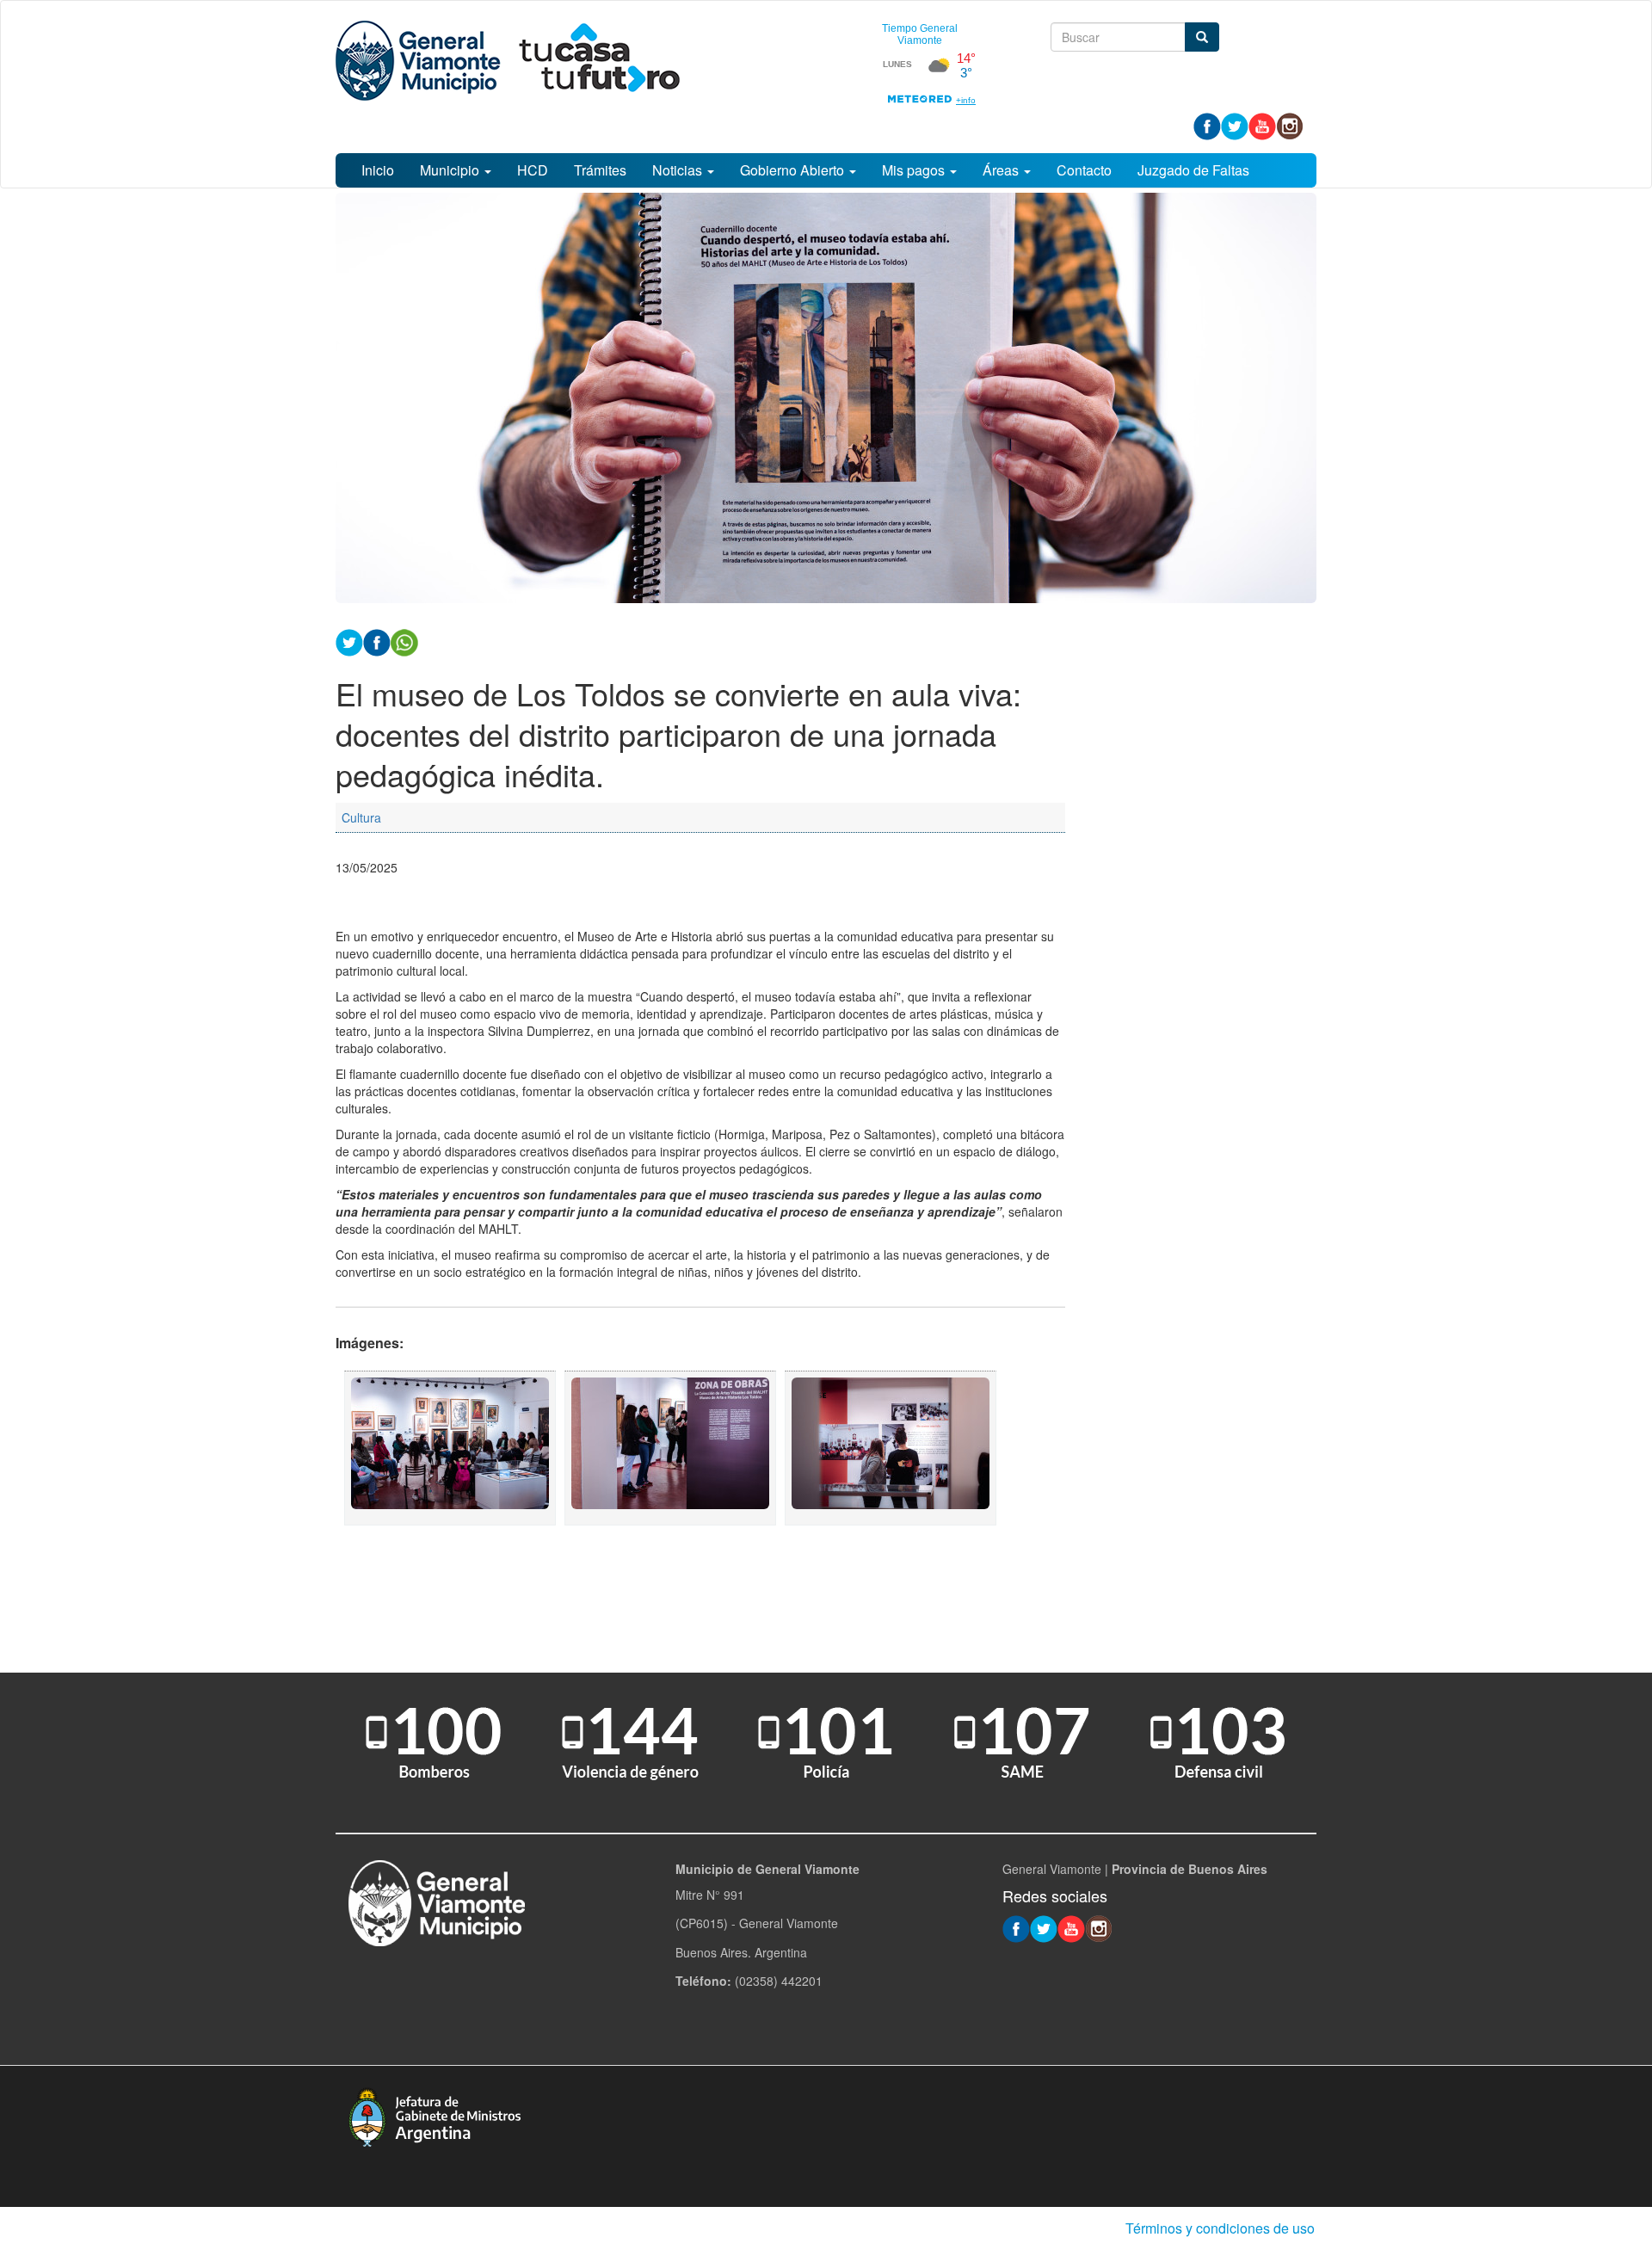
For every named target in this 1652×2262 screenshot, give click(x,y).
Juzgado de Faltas (1193, 170)
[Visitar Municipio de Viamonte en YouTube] (1262, 125)
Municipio (451, 170)
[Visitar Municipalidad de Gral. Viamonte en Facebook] (1207, 125)
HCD (533, 170)
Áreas (1002, 170)
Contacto (1084, 170)
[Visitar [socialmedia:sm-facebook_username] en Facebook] (377, 641)
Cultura (361, 817)
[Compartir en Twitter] (349, 641)
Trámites (600, 170)
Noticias (679, 170)
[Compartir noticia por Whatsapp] (404, 641)
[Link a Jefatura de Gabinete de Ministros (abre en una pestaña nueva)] (435, 2115)
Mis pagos (915, 170)
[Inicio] (508, 61)
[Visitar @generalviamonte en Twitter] (1235, 125)
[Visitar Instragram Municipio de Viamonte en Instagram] (1290, 125)
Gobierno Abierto (794, 170)
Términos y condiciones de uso (1220, 2228)
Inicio (378, 170)
